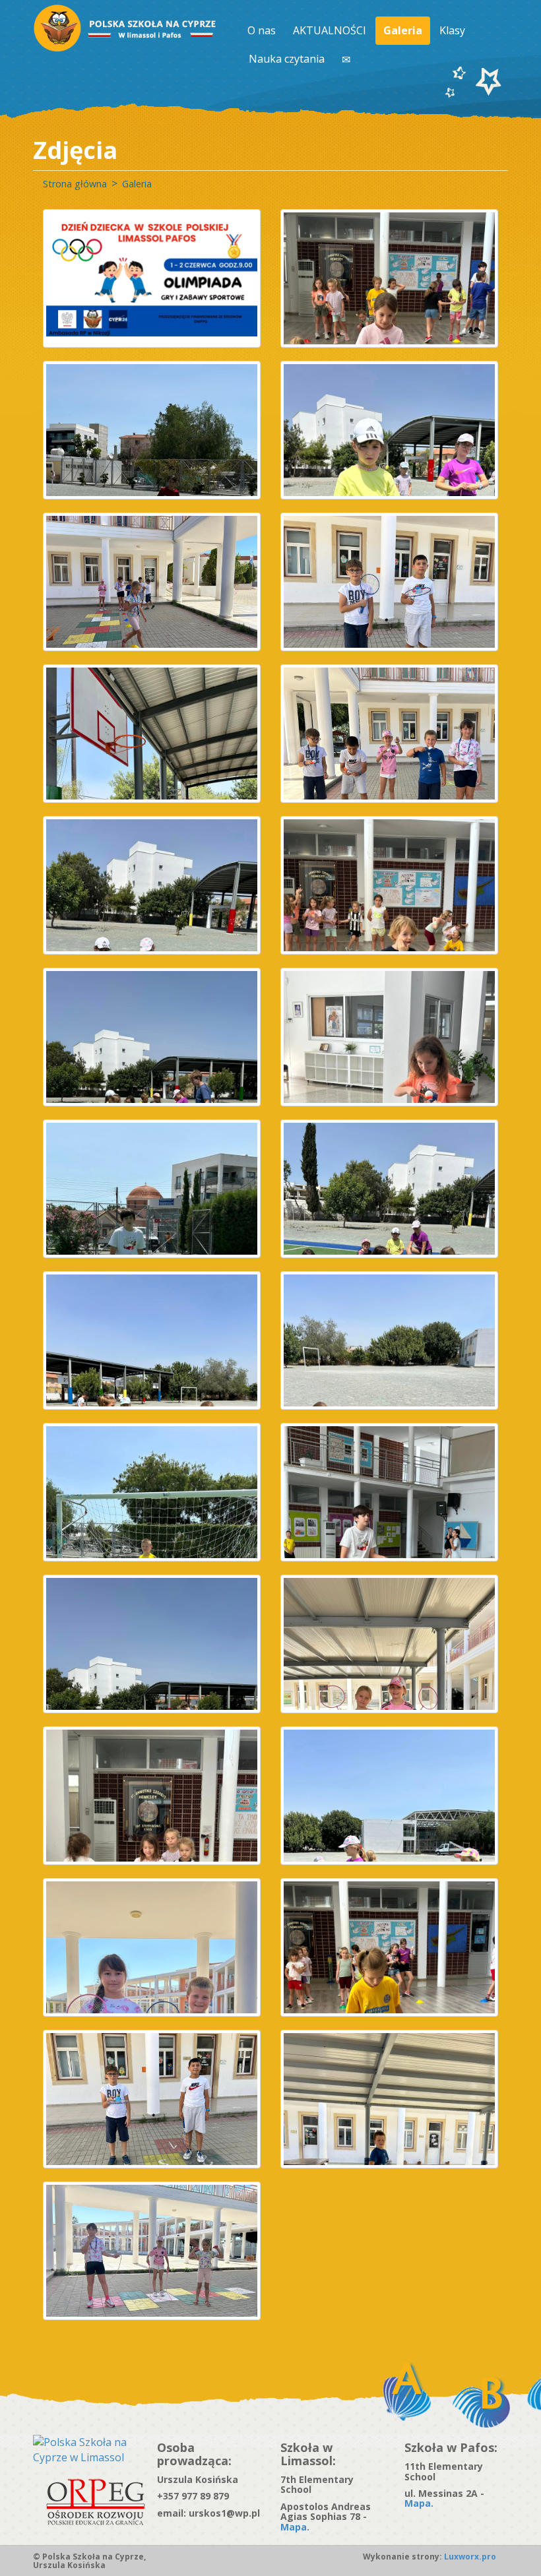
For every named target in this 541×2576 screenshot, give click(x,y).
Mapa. (295, 2527)
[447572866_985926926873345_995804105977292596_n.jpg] (389, 2099)
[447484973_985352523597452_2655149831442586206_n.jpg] (389, 1947)
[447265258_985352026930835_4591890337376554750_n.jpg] (152, 430)
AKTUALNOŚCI (330, 30)
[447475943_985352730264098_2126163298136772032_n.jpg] (152, 1796)
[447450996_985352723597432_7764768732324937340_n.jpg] (152, 1037)
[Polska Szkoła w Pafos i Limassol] (126, 28)
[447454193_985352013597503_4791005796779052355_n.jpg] (389, 1189)
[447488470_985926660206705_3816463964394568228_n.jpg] (152, 2099)
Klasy (452, 30)
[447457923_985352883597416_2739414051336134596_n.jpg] (389, 1492)
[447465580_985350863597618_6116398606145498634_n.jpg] (152, 1644)
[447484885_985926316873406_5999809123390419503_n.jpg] (152, 1947)
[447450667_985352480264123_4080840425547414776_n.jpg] (152, 885)
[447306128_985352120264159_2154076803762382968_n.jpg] (152, 734)
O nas (262, 30)
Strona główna (75, 184)
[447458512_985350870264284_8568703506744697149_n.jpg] (389, 1340)
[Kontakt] (347, 59)
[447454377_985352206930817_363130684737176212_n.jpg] (389, 1037)
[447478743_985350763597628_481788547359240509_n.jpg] (389, 1796)
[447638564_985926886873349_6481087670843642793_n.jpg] (152, 2251)
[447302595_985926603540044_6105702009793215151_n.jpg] (389, 582)
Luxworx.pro (469, 2557)
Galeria (403, 30)
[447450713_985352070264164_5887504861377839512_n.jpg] (389, 885)
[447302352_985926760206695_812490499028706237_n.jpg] (152, 582)
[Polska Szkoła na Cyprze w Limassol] (85, 2449)
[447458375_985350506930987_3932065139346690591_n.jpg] (152, 1340)
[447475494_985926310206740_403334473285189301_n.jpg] (389, 1644)
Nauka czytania (287, 59)
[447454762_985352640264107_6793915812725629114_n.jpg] (152, 1189)
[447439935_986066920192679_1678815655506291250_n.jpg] (389, 734)
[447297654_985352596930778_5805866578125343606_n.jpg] (389, 430)
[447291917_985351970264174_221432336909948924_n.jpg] (389, 278)
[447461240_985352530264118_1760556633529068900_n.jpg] (152, 1492)
